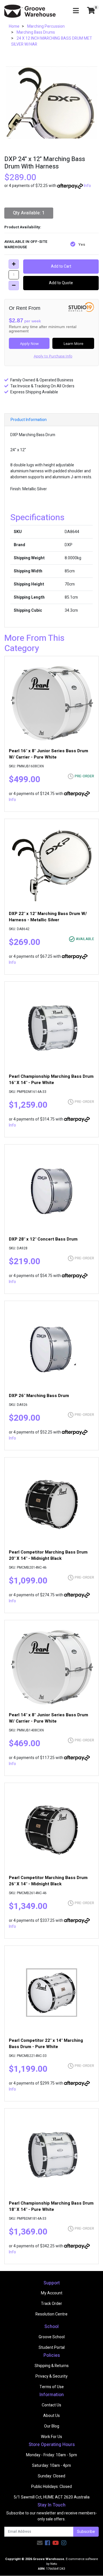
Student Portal (52, 2348)
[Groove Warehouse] (30, 11)
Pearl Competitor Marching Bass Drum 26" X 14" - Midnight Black (48, 1881)
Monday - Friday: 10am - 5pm (51, 2455)
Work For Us (51, 2437)
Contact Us (51, 2405)
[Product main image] (51, 102)
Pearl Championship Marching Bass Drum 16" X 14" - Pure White (51, 1079)
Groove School (52, 2337)
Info (87, 186)
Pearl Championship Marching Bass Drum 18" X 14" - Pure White (51, 2206)
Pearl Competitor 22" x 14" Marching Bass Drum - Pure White (46, 2044)
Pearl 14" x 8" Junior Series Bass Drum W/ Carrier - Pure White (48, 1718)
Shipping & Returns (52, 2366)
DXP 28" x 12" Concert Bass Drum (43, 1239)
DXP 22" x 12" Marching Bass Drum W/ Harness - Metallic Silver (48, 917)
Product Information (29, 420)
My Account (52, 2293)
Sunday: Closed (51, 2476)
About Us (51, 2416)
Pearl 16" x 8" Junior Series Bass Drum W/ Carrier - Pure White (48, 754)
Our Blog (52, 2426)
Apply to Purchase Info (53, 356)
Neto (54, 2564)
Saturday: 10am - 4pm (51, 2466)
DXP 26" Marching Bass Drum (39, 1396)
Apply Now (29, 343)
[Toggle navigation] (76, 11)
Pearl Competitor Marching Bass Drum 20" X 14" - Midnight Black (48, 1555)
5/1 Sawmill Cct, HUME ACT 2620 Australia (52, 2497)
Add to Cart (61, 266)
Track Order (51, 2304)
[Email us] (40, 2543)
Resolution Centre (51, 2314)
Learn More (73, 343)
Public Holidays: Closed (51, 2487)
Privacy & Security (51, 2376)
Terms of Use (52, 2387)
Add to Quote (61, 283)
